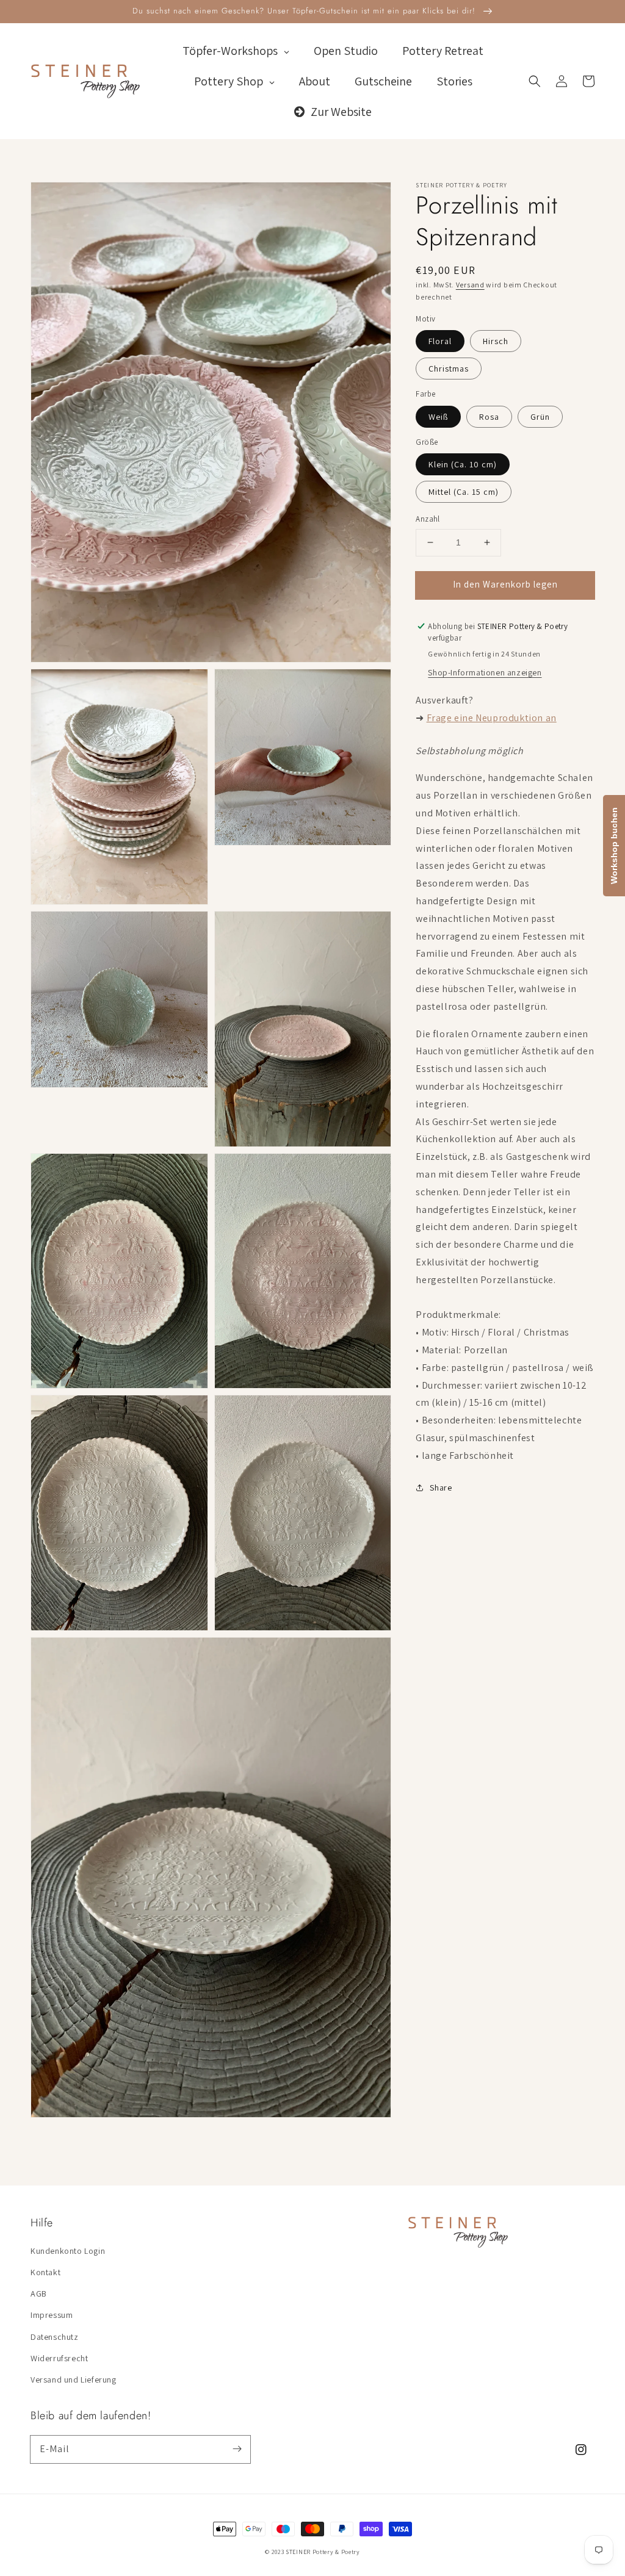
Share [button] (441, 1488)
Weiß (438, 417)
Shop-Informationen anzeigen (485, 672)
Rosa (489, 417)
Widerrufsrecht (59, 2358)
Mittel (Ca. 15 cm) (464, 492)
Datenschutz (55, 2337)
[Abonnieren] (237, 2449)
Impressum (52, 2315)
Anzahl (428, 519)
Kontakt (45, 2272)
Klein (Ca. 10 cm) (463, 464)
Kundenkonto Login (68, 2251)
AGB (39, 2294)
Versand (470, 285)
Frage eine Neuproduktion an (492, 718)
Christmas (449, 369)
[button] (535, 81)
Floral (440, 341)
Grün (540, 417)
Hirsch (496, 341)
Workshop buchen (614, 846)
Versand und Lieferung (74, 2380)
